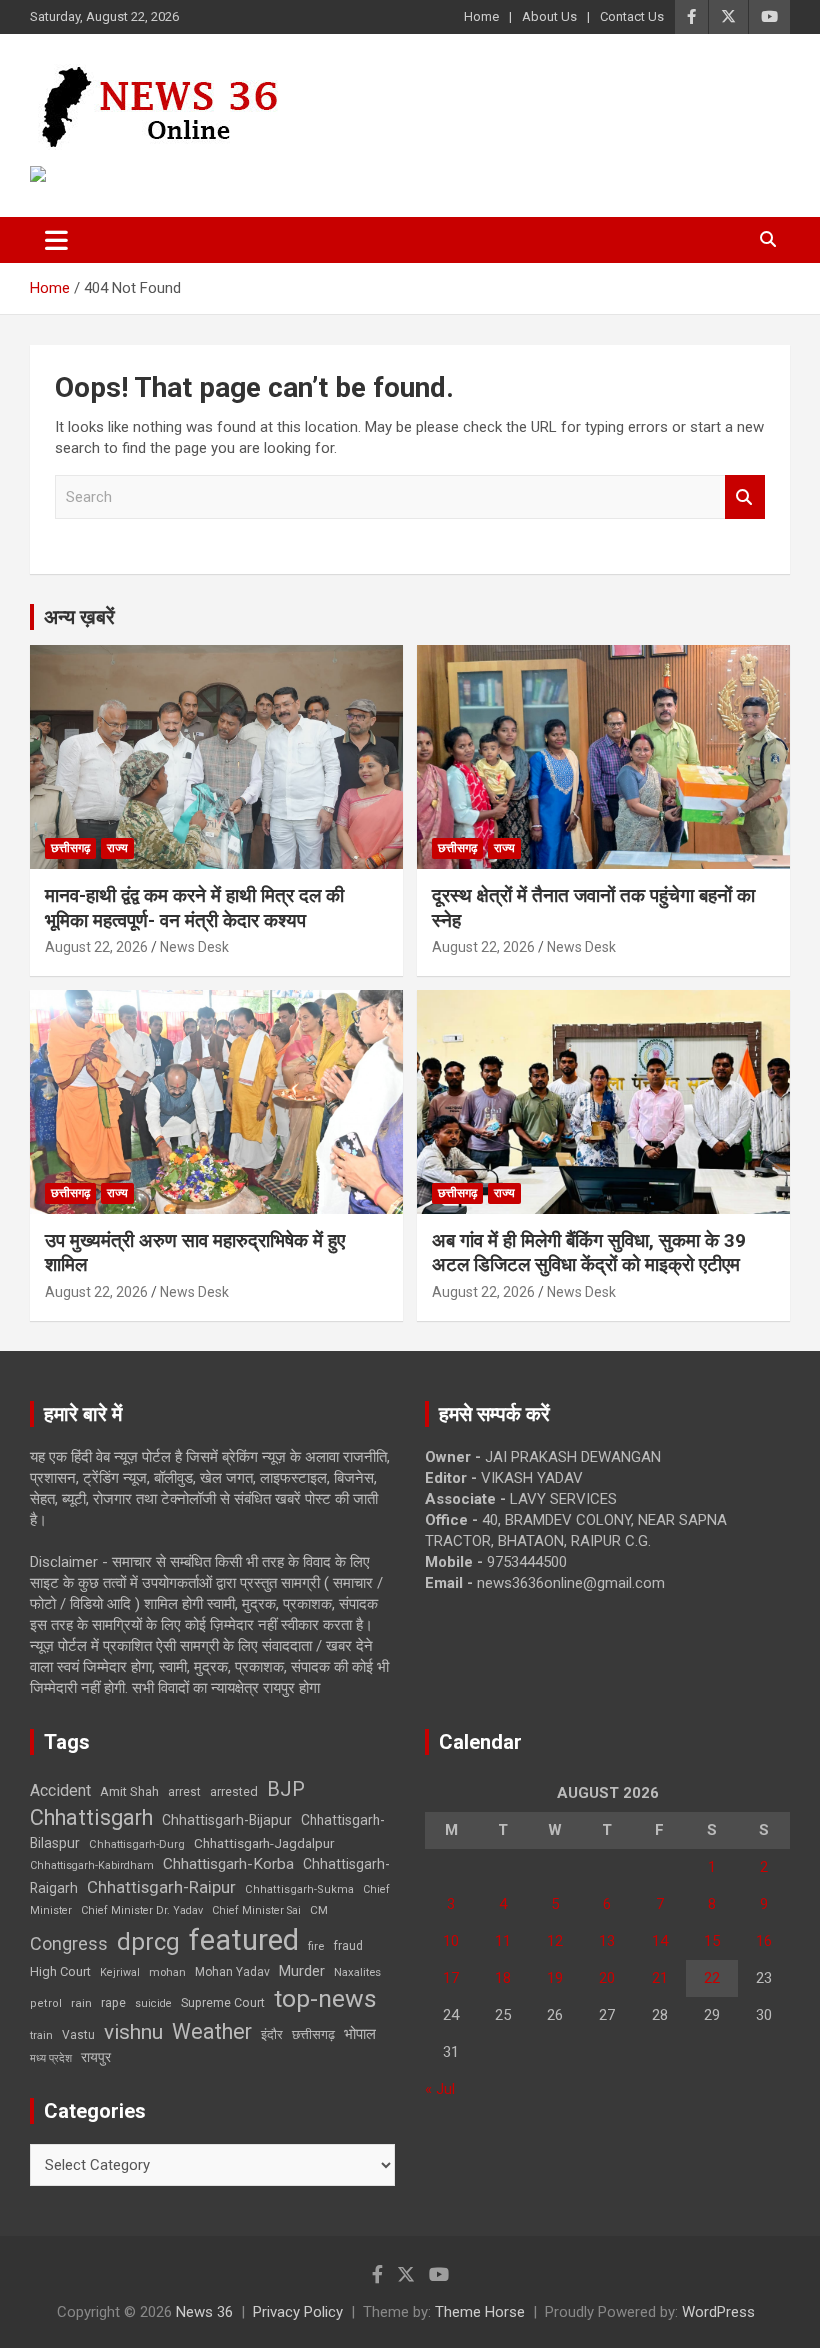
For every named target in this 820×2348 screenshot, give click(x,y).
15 (712, 1941)
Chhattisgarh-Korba (228, 1864)
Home (481, 16)
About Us (549, 16)
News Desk (194, 947)
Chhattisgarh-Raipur (161, 1887)
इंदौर (272, 2034)
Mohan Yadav (232, 1972)
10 (451, 1941)
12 (555, 1941)
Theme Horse (480, 2312)
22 (712, 1978)
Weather (212, 2031)
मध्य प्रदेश (51, 2058)
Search (745, 497)
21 (660, 1978)
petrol (46, 2003)
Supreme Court (223, 2002)
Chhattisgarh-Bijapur (227, 1820)
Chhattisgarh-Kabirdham (92, 1865)
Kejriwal (120, 1972)
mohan (167, 1972)
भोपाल (360, 2034)
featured (244, 1940)
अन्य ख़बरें (79, 617)
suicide (153, 2003)
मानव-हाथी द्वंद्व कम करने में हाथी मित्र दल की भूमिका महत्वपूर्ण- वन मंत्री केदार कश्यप (194, 908)
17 (451, 1978)
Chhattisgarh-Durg (137, 1844)
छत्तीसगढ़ (313, 2034)
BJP (286, 1789)
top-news (325, 1998)
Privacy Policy (298, 2312)
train (41, 2035)
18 (503, 1978)
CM (319, 1910)
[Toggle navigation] (56, 240)
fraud (348, 1946)
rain (81, 2003)
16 (764, 1941)
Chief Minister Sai (256, 1910)
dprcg (148, 1942)
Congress (69, 1943)
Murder (302, 1971)
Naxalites (357, 1972)
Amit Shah (129, 1791)
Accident (60, 1790)
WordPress (718, 2312)
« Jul (440, 2089)
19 (555, 1978)
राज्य (117, 848)
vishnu (133, 2032)
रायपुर (96, 2057)
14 (660, 1941)
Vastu (78, 2035)
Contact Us (632, 16)
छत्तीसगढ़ (70, 848)
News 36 (204, 2312)
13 (607, 1941)
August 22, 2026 (96, 947)
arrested (234, 1791)
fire (316, 1946)
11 (503, 1941)
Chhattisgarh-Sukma (299, 1889)
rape (113, 2002)
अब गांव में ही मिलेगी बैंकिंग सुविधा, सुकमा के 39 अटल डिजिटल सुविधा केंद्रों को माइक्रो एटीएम (589, 1253)
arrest (184, 1792)
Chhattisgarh (91, 1817)
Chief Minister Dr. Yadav (142, 1910)
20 (607, 1978)
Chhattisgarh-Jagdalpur (264, 1843)
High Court (60, 1971)
